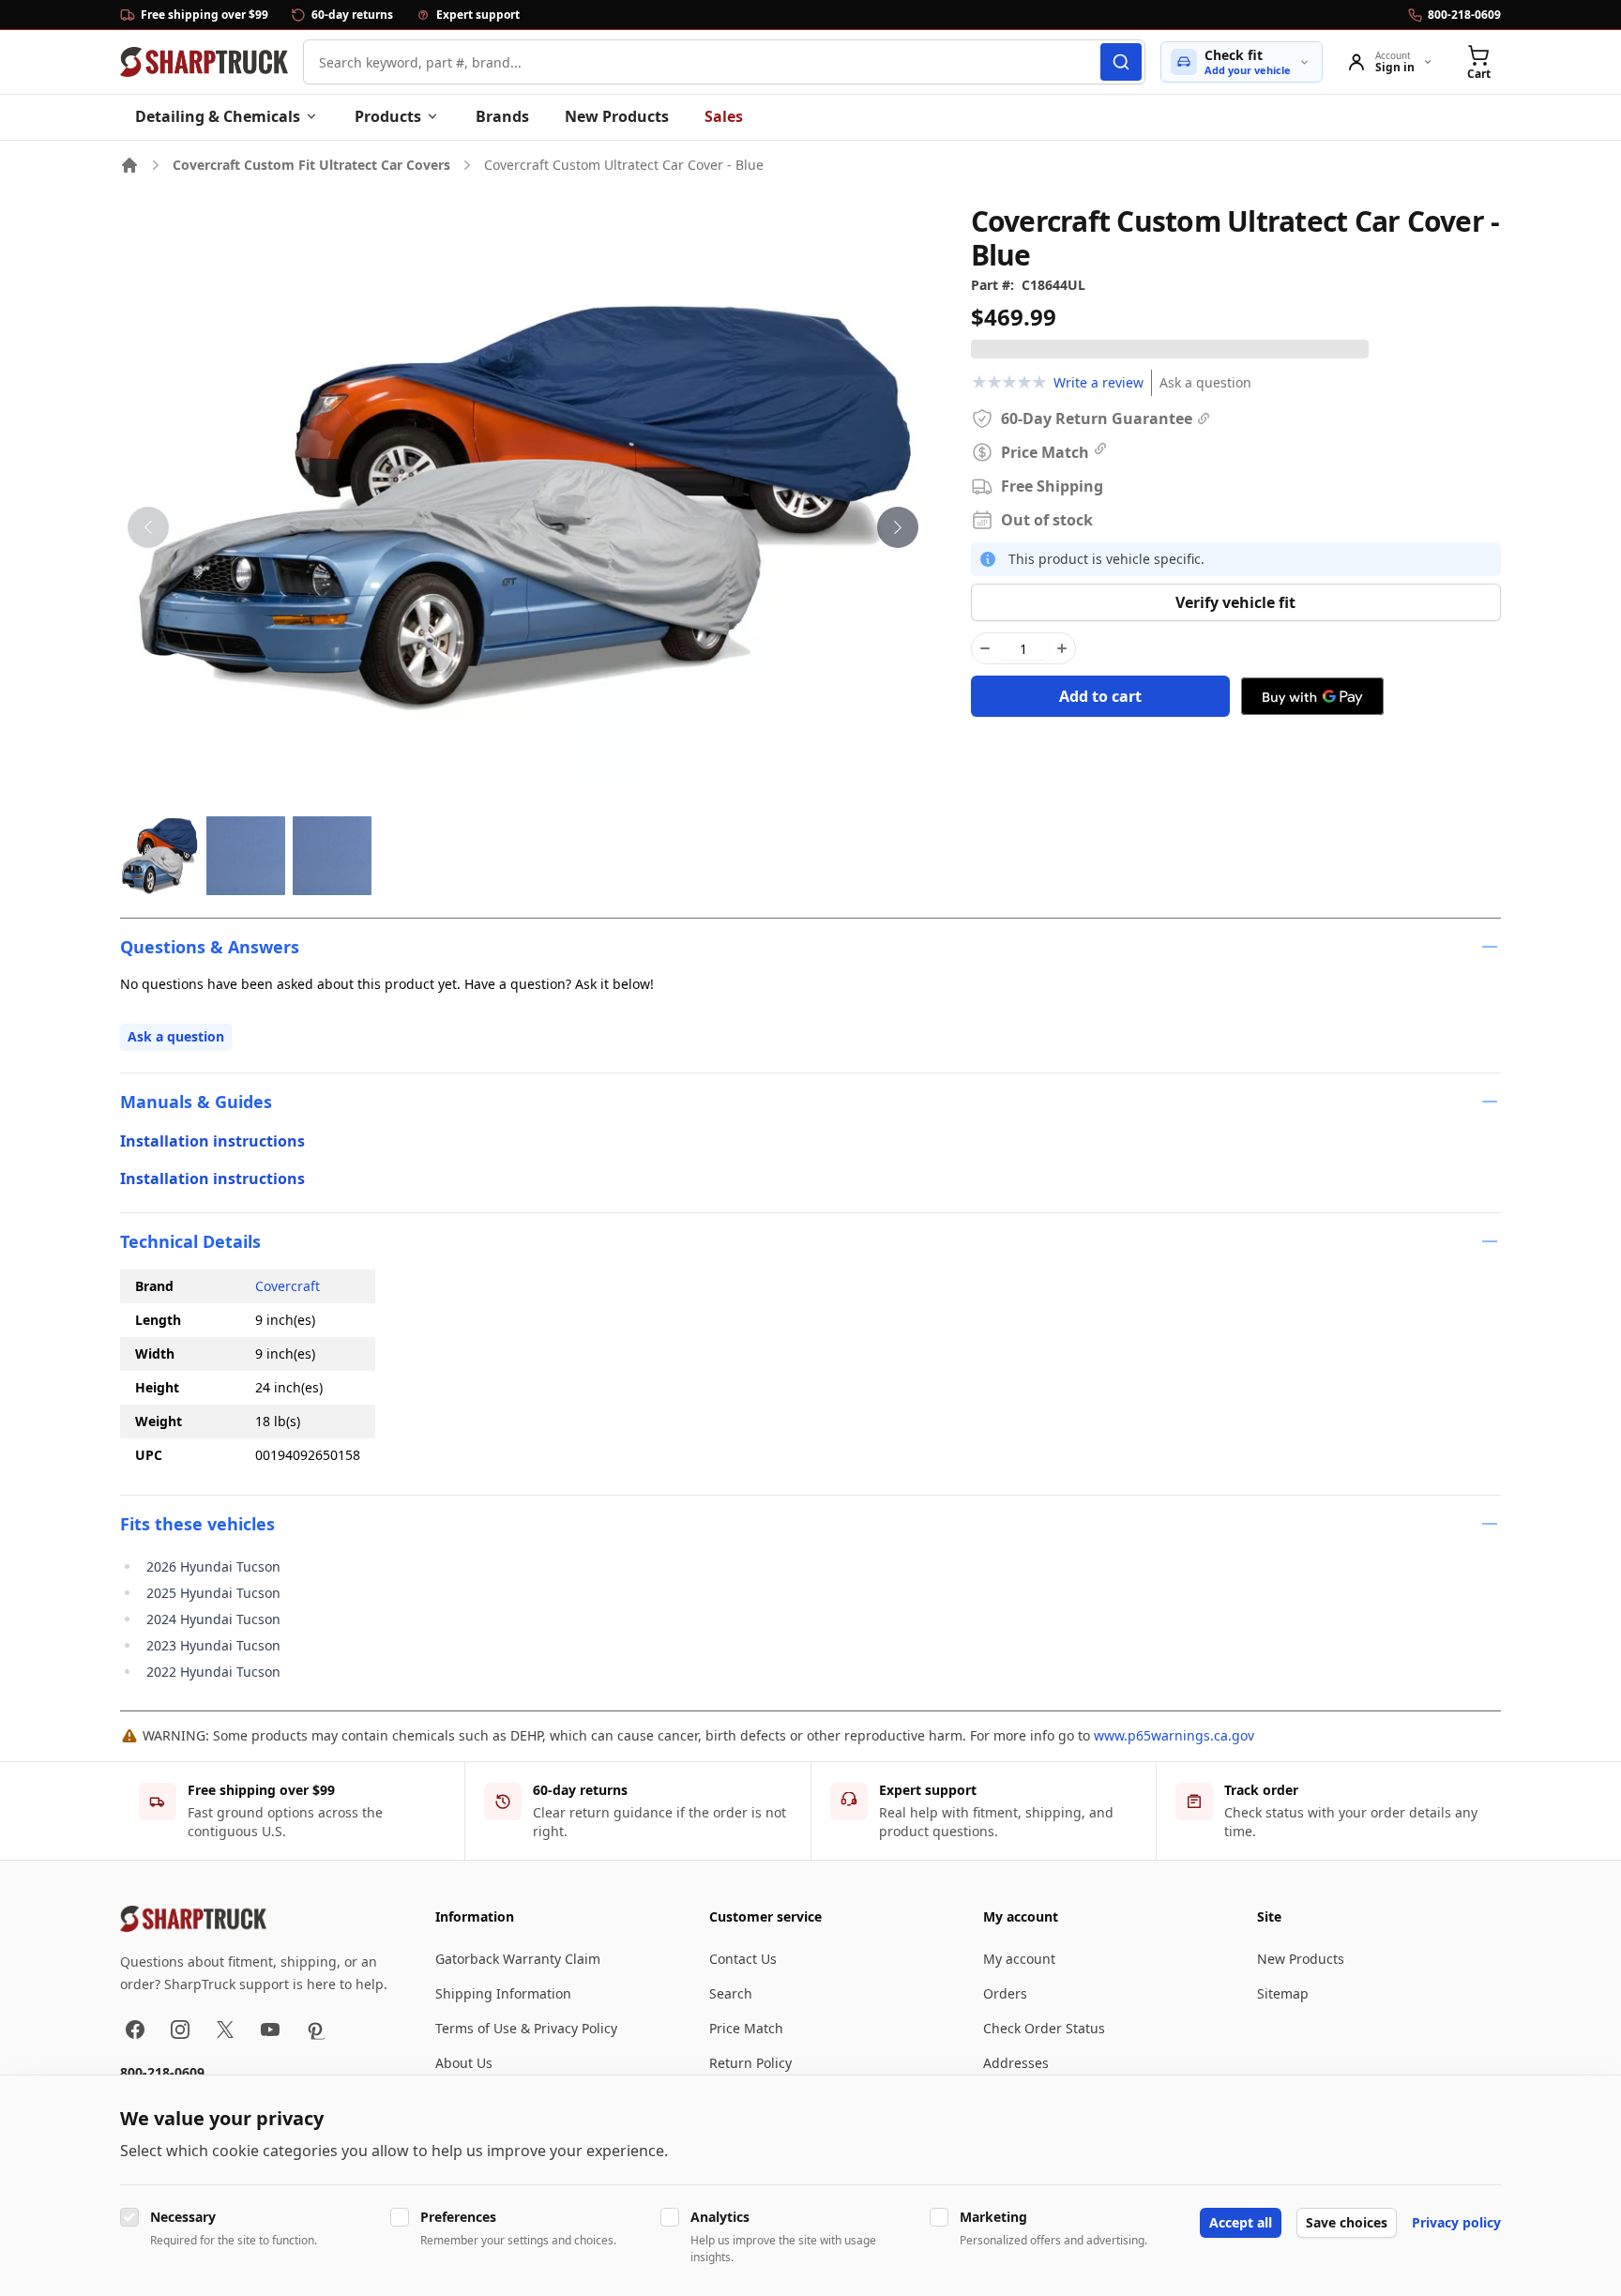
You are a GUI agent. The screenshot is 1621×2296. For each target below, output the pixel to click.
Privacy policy (1456, 2222)
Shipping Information (503, 1993)
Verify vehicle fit (1235, 602)
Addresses (1016, 2063)
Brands (502, 116)
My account (1019, 1959)
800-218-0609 (162, 2072)
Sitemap (1283, 1993)
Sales (724, 116)
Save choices (1347, 2222)
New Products (617, 116)
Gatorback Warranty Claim (518, 1959)
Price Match (746, 2028)
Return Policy (750, 2063)
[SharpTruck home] (204, 62)
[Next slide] (898, 527)
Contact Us (743, 1959)
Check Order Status (1044, 2028)
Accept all (1241, 2222)
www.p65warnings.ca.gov (1174, 1735)
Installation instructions (212, 1141)
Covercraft (288, 1286)
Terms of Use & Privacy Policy (526, 2028)
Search (731, 1993)
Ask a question (1205, 382)
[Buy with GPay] (1312, 696)
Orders (1005, 1993)
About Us (464, 2063)
